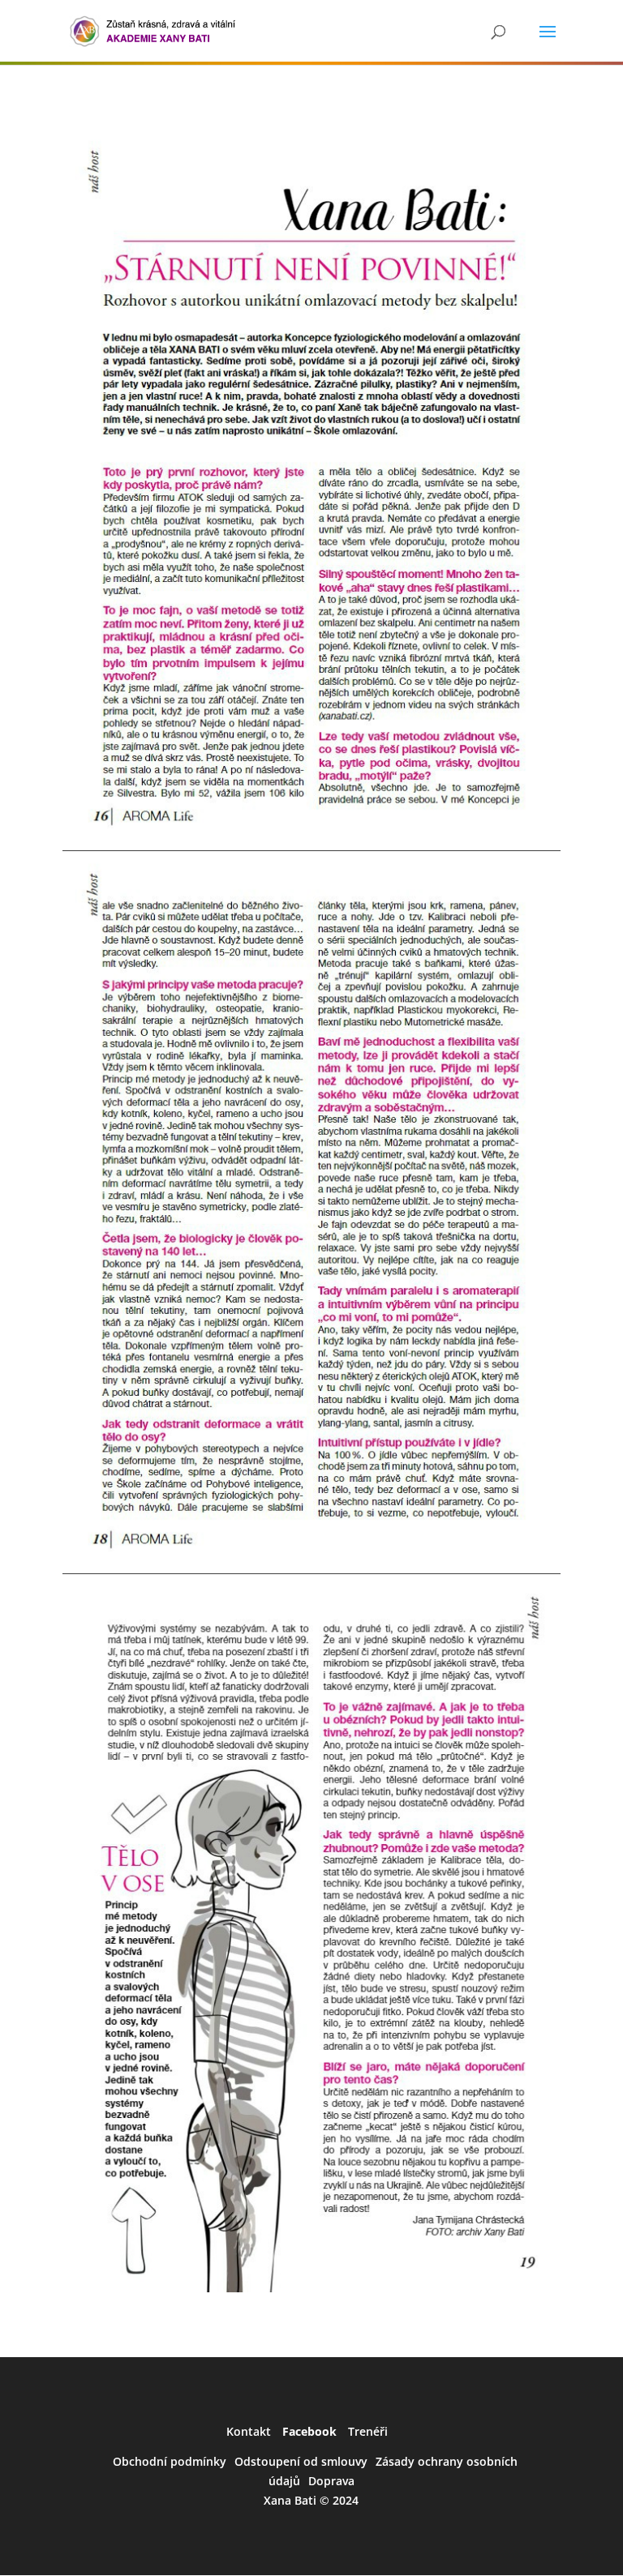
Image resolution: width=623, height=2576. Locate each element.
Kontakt (249, 2431)
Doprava (331, 2481)
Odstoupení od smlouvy (301, 2461)
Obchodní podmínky (170, 2461)
